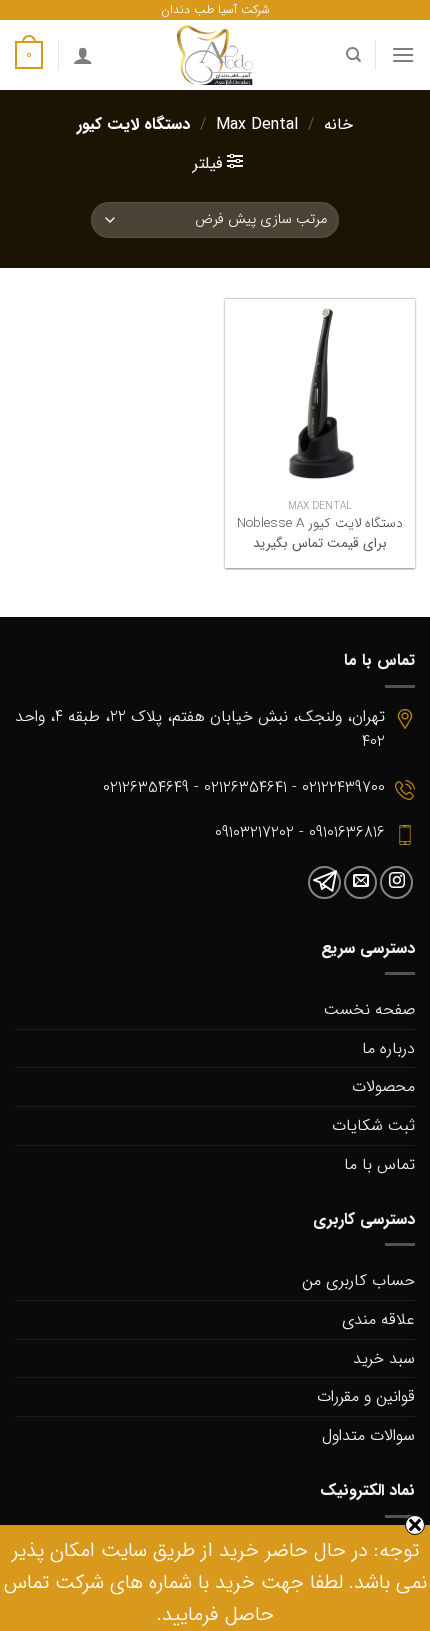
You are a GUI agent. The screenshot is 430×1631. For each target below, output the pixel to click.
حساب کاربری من (358, 1280)
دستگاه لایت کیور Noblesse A (320, 524)
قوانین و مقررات (366, 1396)
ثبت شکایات (373, 1125)
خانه (338, 124)
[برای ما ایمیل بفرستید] (360, 882)
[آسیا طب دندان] (215, 55)
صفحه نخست (369, 1009)
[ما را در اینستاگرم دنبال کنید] (396, 882)
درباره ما (388, 1048)
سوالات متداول (368, 1435)
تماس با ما (379, 1164)
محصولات (383, 1086)
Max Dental (257, 124)
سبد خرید (384, 1358)
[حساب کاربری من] (83, 55)
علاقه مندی (378, 1319)
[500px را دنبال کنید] (324, 882)
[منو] (403, 54)
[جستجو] (352, 55)
